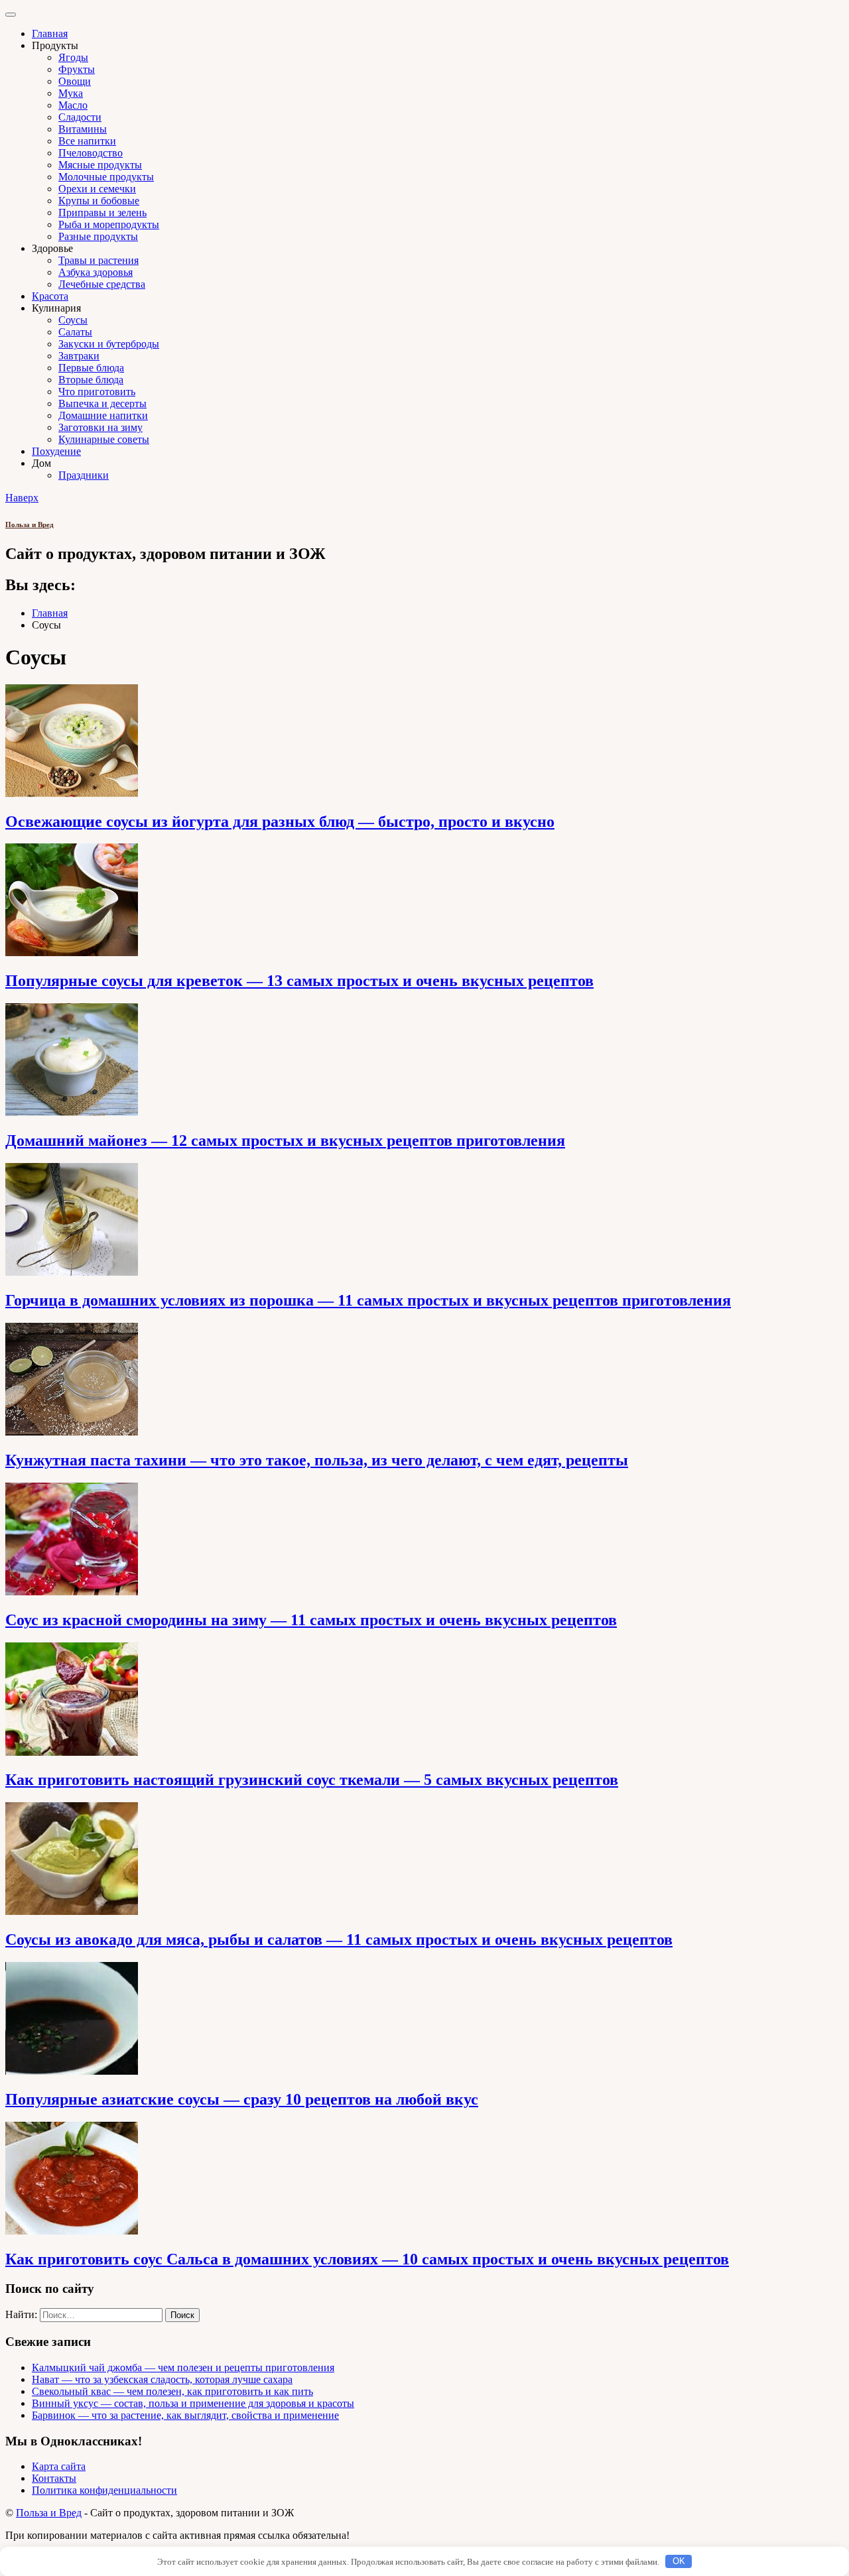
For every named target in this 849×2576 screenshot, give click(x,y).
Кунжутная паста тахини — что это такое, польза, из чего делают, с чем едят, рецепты (317, 1460)
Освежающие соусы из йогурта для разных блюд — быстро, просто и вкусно (280, 822)
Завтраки (79, 356)
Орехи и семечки (97, 189)
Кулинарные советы (104, 439)
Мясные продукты (100, 165)
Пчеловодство (91, 153)
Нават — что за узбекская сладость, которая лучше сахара (162, 2379)
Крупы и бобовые (99, 201)
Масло (73, 105)
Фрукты (77, 69)
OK (679, 2561)
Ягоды (73, 57)
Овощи (75, 81)
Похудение (56, 451)
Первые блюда (91, 368)
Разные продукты (98, 236)
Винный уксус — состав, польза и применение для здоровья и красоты (193, 2403)
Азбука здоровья (96, 272)
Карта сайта (59, 2466)
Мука (71, 93)
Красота (50, 296)
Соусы (73, 320)
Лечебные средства (102, 284)
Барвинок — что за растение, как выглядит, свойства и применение (185, 2415)
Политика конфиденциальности (104, 2490)
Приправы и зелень (102, 213)
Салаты (75, 332)
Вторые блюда (91, 380)
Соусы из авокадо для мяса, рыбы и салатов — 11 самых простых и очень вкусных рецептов (339, 1939)
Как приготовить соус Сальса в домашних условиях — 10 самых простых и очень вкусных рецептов (367, 2259)
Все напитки (87, 141)
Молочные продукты (106, 177)
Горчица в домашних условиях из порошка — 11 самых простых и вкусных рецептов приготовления (368, 1300)
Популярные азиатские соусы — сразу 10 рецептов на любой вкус (242, 2099)
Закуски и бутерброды (109, 344)
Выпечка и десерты (102, 403)
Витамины (83, 129)
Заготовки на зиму (100, 427)
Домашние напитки (103, 415)
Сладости (80, 117)
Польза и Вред (30, 524)
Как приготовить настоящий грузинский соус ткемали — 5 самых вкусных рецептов (312, 1780)
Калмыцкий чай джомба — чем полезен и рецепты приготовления (183, 2367)
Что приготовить (97, 392)
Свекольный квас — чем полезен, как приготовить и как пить (172, 2391)
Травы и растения (98, 260)
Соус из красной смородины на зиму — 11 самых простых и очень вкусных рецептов (311, 1620)
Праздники (84, 475)
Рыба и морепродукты (109, 224)
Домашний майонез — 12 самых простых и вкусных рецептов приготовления (285, 1140)
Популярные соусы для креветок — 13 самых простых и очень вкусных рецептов (299, 981)
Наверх (22, 498)
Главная (50, 33)
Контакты (54, 2478)
